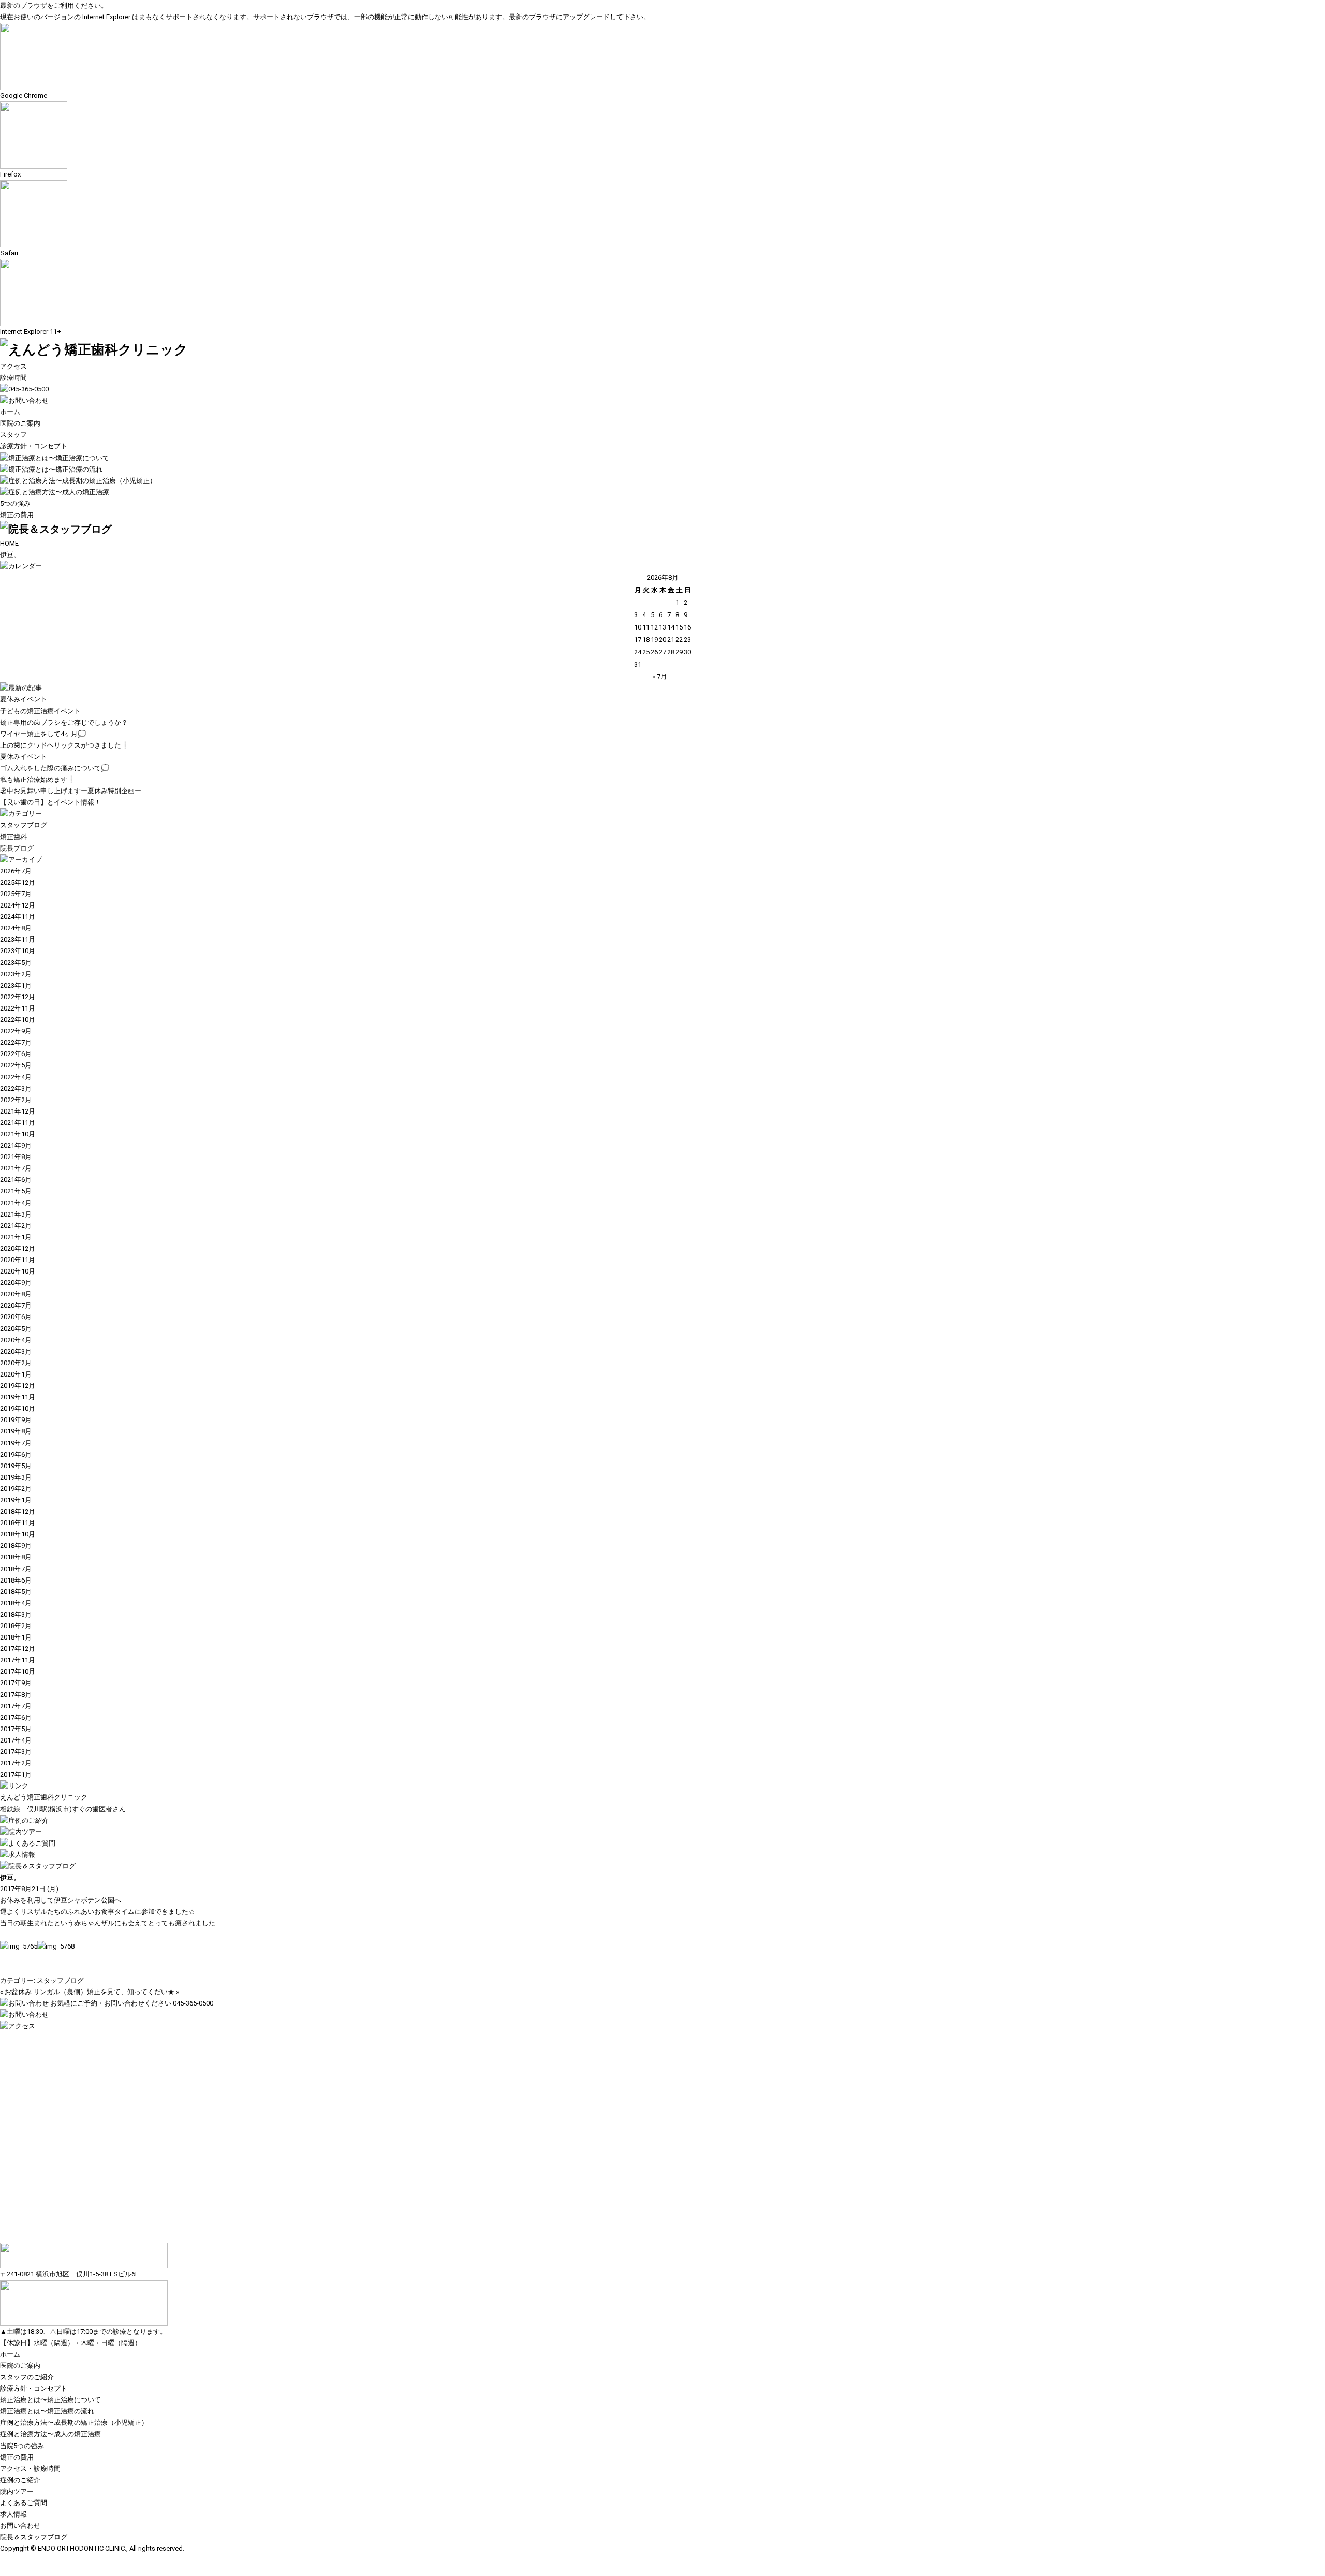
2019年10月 (18, 1408)
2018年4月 (16, 1603)
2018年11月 (18, 1523)
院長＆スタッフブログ (34, 2537)
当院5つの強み (22, 2446)
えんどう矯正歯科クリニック (44, 1797)
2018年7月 (16, 1569)
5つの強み (15, 503)
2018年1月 (16, 1637)
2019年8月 (16, 1431)
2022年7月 (16, 1042)
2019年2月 (16, 1489)
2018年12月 (18, 1511)
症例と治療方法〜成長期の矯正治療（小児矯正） (74, 2423)
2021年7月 (16, 1168)
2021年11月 (18, 1123)
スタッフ (13, 435)
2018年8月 (16, 1557)
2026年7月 (16, 871)
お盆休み (18, 1992)
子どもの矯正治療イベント (40, 711)
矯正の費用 (17, 515)
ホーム (10, 412)
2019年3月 (16, 1477)
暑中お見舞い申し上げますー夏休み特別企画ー (71, 791)
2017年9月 (16, 1683)
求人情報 (13, 2514)
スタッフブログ (24, 825)
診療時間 (13, 378)
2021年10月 (18, 1134)
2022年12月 (18, 997)
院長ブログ (17, 848)
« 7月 (660, 676)
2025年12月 (18, 882)
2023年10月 (18, 951)
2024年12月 (18, 905)
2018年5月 (16, 1592)
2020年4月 (16, 1340)
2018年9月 (16, 1546)
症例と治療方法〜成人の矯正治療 (50, 2434)
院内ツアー (17, 2491)
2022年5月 (16, 1065)
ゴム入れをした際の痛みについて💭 (55, 768)
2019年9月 (16, 1420)
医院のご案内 (20, 423)
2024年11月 (18, 917)
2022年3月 (16, 1088)
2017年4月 (16, 1740)
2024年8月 (16, 928)
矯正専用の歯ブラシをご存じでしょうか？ (64, 722)
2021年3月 (16, 1214)
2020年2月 (16, 1363)
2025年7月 (16, 894)
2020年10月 (18, 1271)
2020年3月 (16, 1351)
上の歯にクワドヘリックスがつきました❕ (65, 745)
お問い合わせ (20, 2526)
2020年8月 (16, 1294)
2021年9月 (16, 1145)
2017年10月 (18, 1671)
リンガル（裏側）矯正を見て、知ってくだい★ (104, 1992)
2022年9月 (16, 1031)
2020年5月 (16, 1329)
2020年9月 (16, 1283)
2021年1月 (16, 1237)
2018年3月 (16, 1614)
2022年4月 (16, 1077)
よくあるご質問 (24, 2503)
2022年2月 (16, 1100)
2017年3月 (16, 1752)
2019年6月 (16, 1454)
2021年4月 (16, 1203)
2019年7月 (16, 1443)
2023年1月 (16, 985)
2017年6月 (16, 1717)
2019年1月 (16, 1500)
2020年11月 (18, 1260)
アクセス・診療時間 (30, 2469)
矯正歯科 (13, 837)
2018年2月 (16, 1626)
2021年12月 (18, 1111)
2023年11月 (18, 939)
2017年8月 (16, 1695)
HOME (9, 543)
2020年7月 (16, 1305)
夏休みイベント (24, 699)
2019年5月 (16, 1466)
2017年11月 (18, 1660)
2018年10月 (18, 1534)
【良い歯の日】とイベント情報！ (50, 802)
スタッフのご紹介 (27, 2377)
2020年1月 (16, 1374)
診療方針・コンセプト (34, 446)
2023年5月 (16, 963)
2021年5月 (16, 1191)
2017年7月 (16, 1706)
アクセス (13, 366)
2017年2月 (16, 1763)
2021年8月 (16, 1157)
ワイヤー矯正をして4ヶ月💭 (43, 734)
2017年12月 (18, 1649)
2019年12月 (18, 1386)
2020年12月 (18, 1248)
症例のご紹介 (20, 2480)
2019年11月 (18, 1397)
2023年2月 (16, 974)
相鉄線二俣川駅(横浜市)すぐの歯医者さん (63, 1809)
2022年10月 (18, 1020)
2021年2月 (16, 1226)
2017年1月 (16, 1774)
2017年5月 (16, 1729)
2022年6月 (16, 1054)
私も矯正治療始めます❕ (38, 779)
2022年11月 (18, 1008)
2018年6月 (16, 1580)
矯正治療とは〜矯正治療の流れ (47, 2411)
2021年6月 (16, 1180)
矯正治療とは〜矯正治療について (50, 2400)
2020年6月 (16, 1317)
